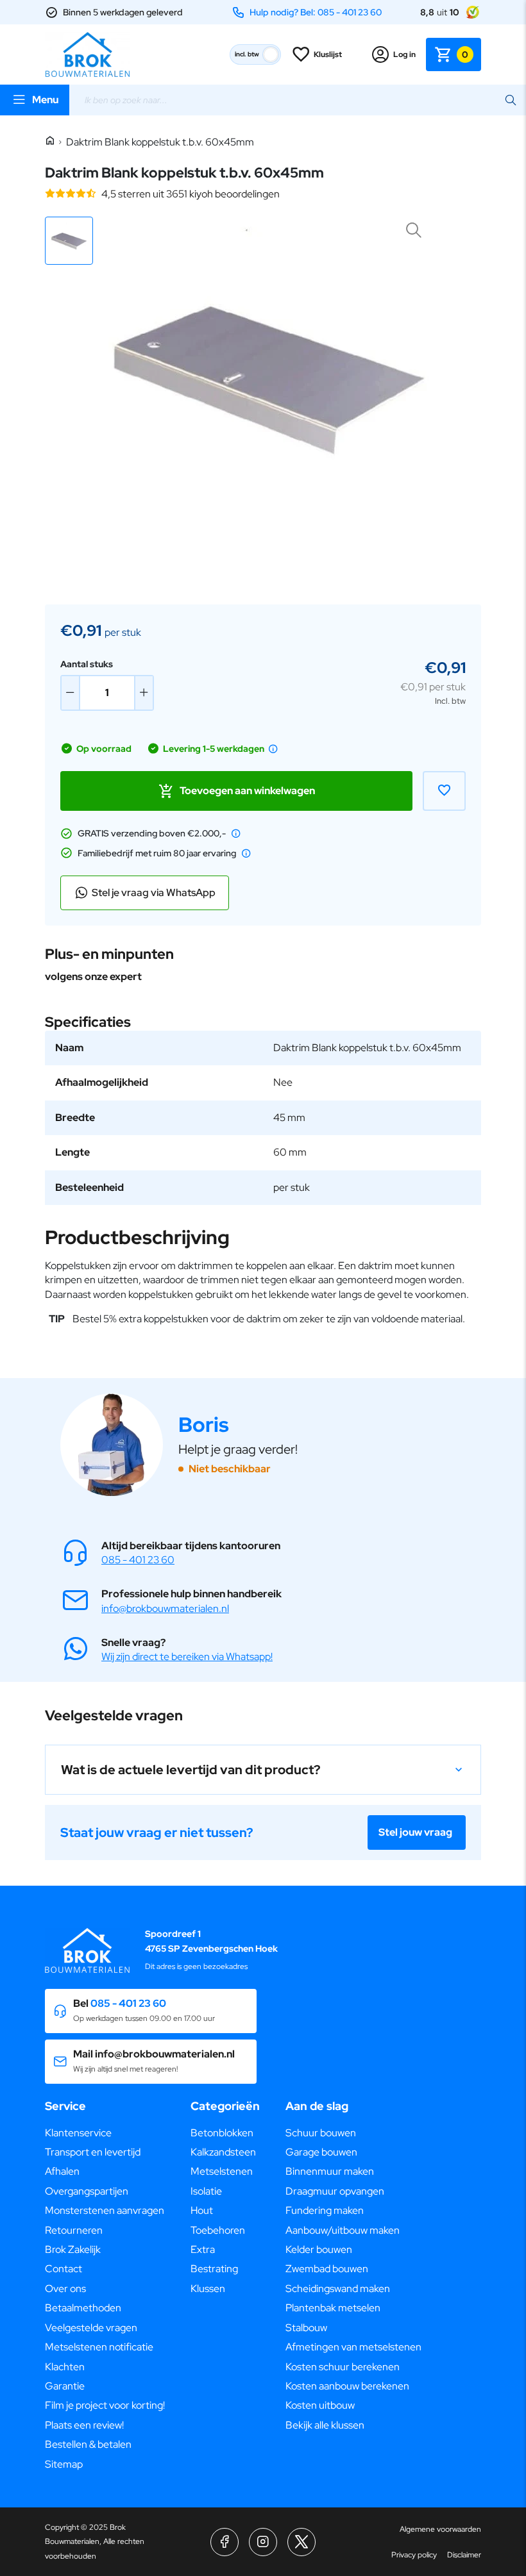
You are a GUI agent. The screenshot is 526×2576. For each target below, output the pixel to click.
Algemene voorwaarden (440, 2529)
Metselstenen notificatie (99, 2347)
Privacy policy (414, 2555)
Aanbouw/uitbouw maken (343, 2230)
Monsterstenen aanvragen (105, 2210)
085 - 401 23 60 (138, 1560)
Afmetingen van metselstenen (353, 2347)
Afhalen (62, 2171)
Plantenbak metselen (333, 2308)
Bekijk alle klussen (325, 2425)
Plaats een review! (84, 2425)
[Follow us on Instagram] (263, 2542)
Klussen (208, 2289)
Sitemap (64, 2464)
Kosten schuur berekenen (343, 2367)
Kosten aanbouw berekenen (347, 2386)
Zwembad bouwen (327, 2269)
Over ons (65, 2289)
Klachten (65, 2367)
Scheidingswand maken (338, 2289)
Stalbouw (306, 2328)
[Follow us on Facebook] (225, 2542)
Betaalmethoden (83, 2308)
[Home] (50, 141)
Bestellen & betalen (88, 2444)
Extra (203, 2249)
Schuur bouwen (321, 2133)
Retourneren (74, 2230)
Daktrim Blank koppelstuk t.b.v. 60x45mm (160, 142)
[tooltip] (273, 749)
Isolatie (206, 2191)
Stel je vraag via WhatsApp (154, 893)
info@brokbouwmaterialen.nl (165, 1608)
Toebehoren (218, 2230)
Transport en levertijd (93, 2152)
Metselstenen (222, 2171)
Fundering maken (325, 2210)
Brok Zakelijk (73, 2249)
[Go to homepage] (87, 54)
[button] (69, 241)
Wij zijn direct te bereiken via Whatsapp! (187, 1657)
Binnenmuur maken (330, 2171)
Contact (64, 2269)
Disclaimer (464, 2555)
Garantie (65, 2386)
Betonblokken (222, 2133)
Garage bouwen (321, 2152)
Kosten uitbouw (320, 2405)
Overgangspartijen (87, 2191)
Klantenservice (78, 2133)
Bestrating (214, 2269)
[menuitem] (105, 2133)
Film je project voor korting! (105, 2405)
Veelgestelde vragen (91, 2328)
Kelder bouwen (319, 2249)
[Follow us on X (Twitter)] (301, 2542)
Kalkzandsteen (223, 2152)
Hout (202, 2210)
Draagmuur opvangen (335, 2191)
